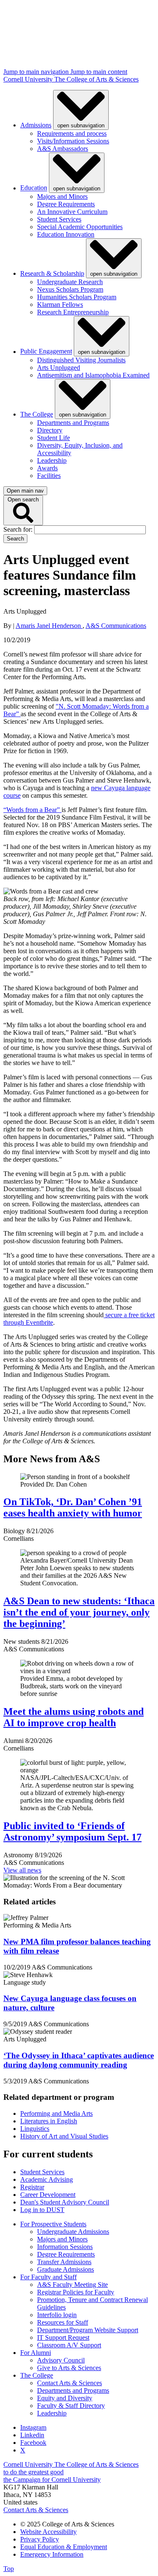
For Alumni (36, 2353)
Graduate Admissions (66, 2269)
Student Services (59, 219)
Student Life (54, 438)
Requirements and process (72, 133)
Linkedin (32, 2435)
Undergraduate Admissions (73, 2232)
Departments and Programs (73, 423)
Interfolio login (57, 2315)
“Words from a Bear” (32, 810)
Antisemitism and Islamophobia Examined (93, 375)
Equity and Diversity (65, 2398)
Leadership (52, 460)
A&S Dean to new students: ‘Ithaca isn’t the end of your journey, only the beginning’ (79, 1612)
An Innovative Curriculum (72, 212)
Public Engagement (46, 352)
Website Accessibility (48, 2532)
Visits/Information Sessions (73, 141)
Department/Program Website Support (88, 2330)
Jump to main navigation (37, 72)
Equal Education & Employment (64, 2547)
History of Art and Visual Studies (64, 2136)
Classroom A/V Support (69, 2345)
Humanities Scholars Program (77, 297)
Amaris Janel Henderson (49, 626)
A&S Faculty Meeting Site (72, 2285)
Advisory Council (61, 2360)
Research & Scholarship (52, 273)
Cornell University (29, 79)
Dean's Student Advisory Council (65, 2202)
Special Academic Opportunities (80, 227)
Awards (47, 468)
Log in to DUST (42, 2210)
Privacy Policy (40, 2539)
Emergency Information (52, 2554)
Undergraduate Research (70, 282)
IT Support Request (63, 2337)
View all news (22, 1870)
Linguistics (35, 2129)
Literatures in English (49, 2121)
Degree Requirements (66, 204)
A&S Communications (116, 626)
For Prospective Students (53, 2224)
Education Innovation (66, 234)
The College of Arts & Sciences (96, 79)
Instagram (33, 2427)
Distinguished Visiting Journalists (81, 360)
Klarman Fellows (60, 305)
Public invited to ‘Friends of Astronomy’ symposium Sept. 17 (72, 1831)
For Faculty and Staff (48, 2277)
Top (9, 2569)
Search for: (19, 529)
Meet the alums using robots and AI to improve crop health (74, 1717)
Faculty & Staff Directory (71, 2406)
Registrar (32, 2187)
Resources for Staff (63, 2322)
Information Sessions (65, 2247)
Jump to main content (99, 72)
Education (34, 188)
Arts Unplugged (59, 368)
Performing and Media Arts (56, 2113)
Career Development (48, 2195)
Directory (50, 430)
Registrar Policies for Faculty (76, 2292)
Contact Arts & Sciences (70, 2383)
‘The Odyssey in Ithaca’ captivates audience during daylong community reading (79, 2060)
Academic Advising (47, 2179)
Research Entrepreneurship (73, 312)
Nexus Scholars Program (70, 289)
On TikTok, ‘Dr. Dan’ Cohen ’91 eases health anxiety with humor (73, 1507)
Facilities (49, 476)
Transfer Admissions (64, 2262)
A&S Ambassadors (63, 149)
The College (37, 414)
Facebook (33, 2443)
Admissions (36, 125)
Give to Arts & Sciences (69, 2368)
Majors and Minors (62, 196)
